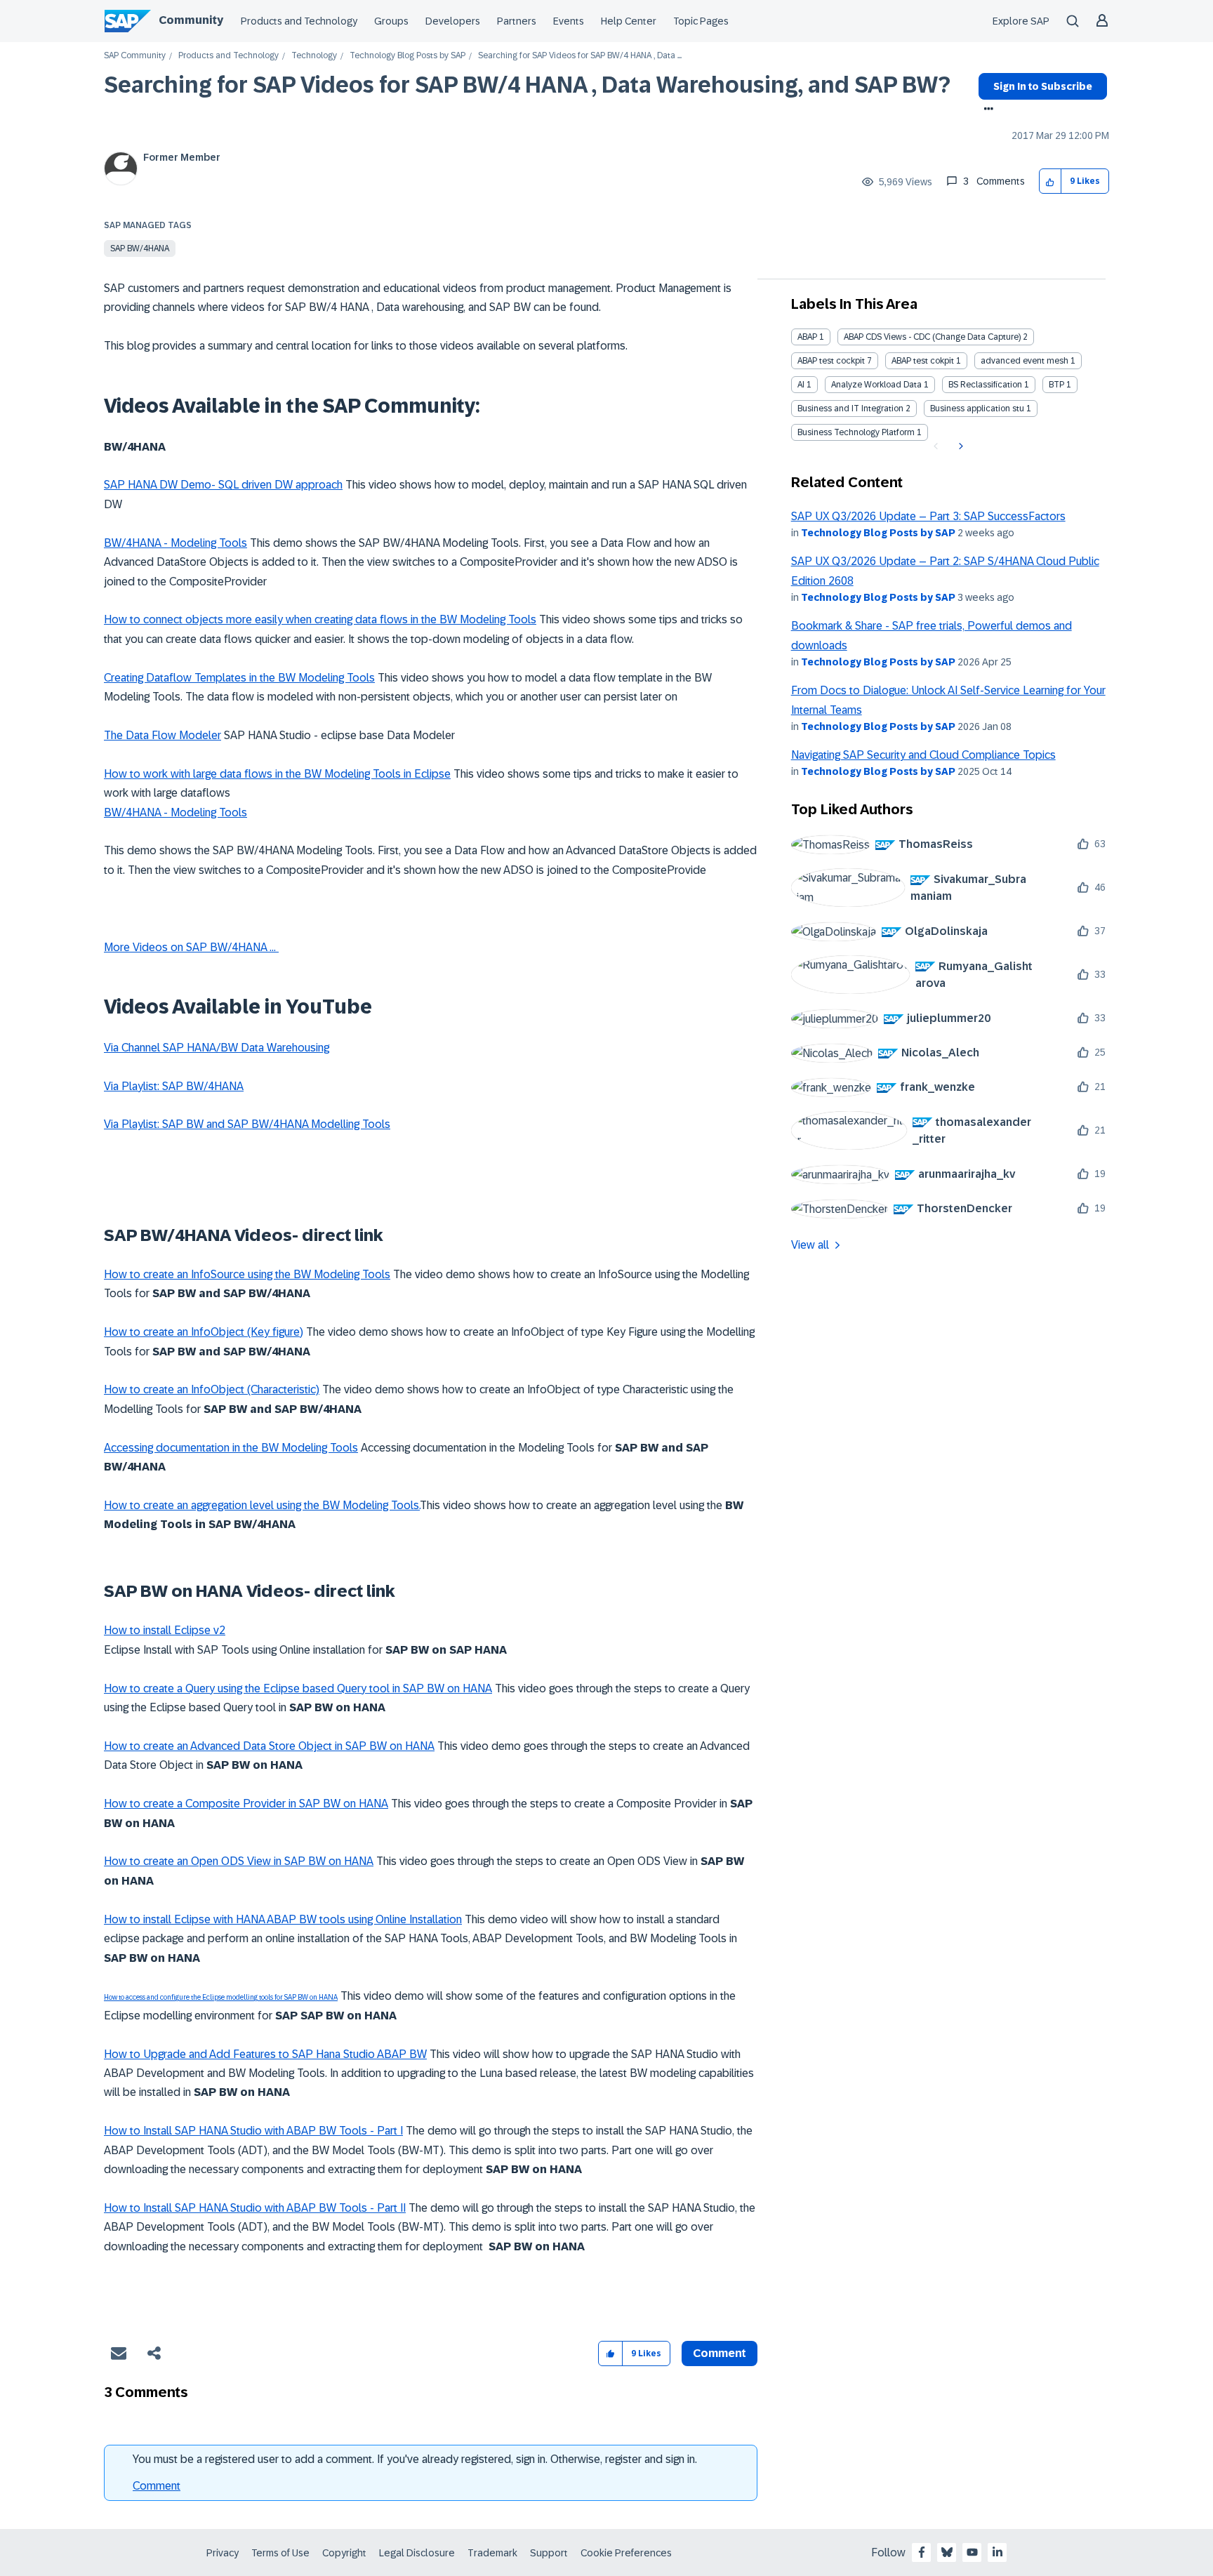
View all (810, 1245)
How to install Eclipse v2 (165, 1630)
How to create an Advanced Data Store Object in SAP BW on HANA (269, 1746)
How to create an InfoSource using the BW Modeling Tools (247, 1274)
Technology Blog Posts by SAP (407, 56)
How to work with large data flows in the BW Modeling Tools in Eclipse (277, 774)
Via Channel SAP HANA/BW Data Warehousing (217, 1048)
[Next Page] (959, 446)
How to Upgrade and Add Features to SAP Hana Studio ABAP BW (265, 2054)
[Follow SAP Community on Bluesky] (947, 2552)
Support (549, 2553)
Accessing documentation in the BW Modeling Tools (231, 1448)
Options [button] (986, 110)
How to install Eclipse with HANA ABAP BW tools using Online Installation (283, 1919)
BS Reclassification (985, 385)
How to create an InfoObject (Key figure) (204, 1332)
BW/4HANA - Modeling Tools (175, 543)
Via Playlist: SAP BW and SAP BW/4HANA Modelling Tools (247, 1124)
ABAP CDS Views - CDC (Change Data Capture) (932, 337)
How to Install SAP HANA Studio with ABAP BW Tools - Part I (253, 2131)
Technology (314, 56)
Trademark (492, 2553)
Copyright (344, 2553)
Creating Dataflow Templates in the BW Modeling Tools (239, 678)
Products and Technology (299, 21)
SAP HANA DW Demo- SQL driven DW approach (223, 485)
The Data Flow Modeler (163, 735)
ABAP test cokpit (923, 361)
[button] (1050, 181)
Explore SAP (1021, 21)
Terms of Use (280, 2553)
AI (801, 385)
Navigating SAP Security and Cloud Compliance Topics (923, 755)
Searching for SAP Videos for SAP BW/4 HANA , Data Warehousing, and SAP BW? (527, 85)
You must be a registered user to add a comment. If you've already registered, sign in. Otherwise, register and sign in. (415, 2459)
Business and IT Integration (850, 409)
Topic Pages (701, 21)
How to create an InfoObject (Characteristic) (212, 1389)
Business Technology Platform (856, 432)
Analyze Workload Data (876, 385)
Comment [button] (720, 2353)
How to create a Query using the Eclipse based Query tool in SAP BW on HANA (298, 1688)
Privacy (223, 2553)
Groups (391, 21)
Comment (157, 2486)
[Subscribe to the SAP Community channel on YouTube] (972, 2552)
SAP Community (135, 56)
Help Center (629, 21)
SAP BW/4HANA (140, 248)
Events (569, 21)
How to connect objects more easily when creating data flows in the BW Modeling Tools (320, 619)
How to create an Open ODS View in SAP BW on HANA (239, 1861)
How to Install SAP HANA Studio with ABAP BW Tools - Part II (255, 2208)
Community (191, 20)
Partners (517, 21)
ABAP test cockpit (831, 361)
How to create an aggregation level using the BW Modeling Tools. (262, 1505)
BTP (1056, 385)
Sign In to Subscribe (1043, 86)
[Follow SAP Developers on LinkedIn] (997, 2552)
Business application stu (977, 409)
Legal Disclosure (417, 2553)
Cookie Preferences (626, 2553)
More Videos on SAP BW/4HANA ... (191, 947)
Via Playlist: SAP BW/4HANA (174, 1086)
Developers (453, 21)
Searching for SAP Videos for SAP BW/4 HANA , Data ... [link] (580, 56)
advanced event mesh (1025, 361)
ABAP (807, 337)
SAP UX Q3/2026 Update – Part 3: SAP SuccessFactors (928, 516)
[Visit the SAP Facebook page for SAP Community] (922, 2552)
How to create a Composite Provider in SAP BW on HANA (246, 1804)
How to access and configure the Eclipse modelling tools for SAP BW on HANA (221, 1997)
